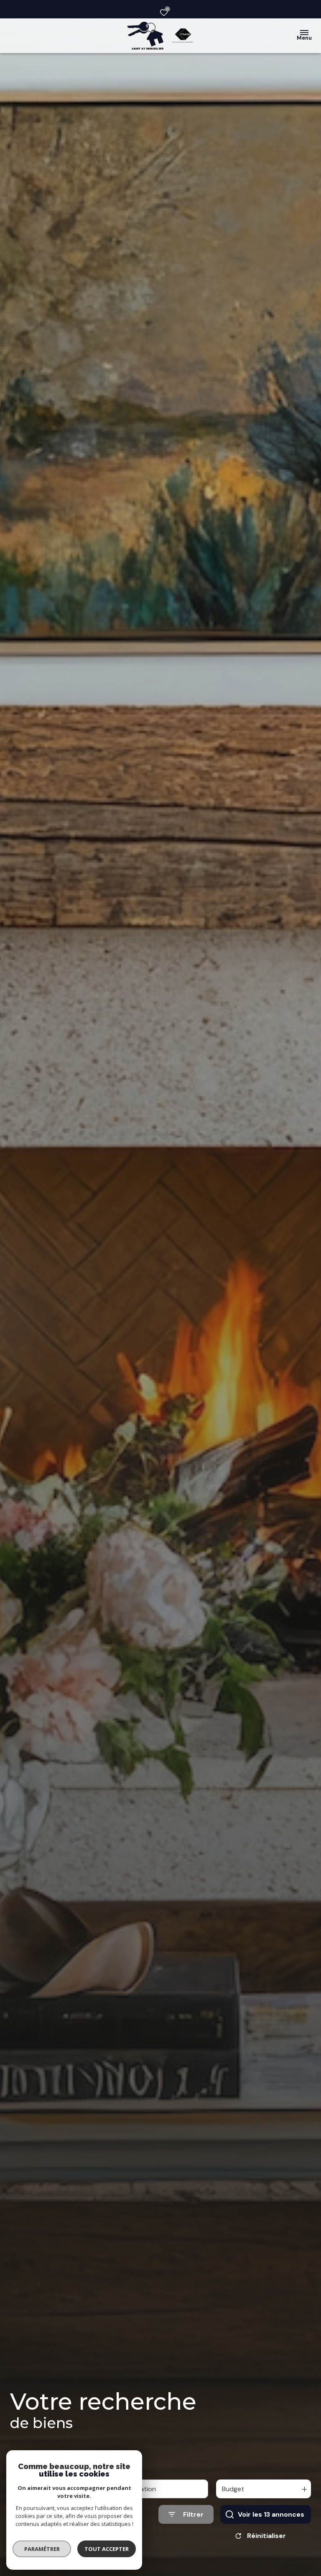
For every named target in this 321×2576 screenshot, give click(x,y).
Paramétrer (42, 2549)
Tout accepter (107, 2549)
